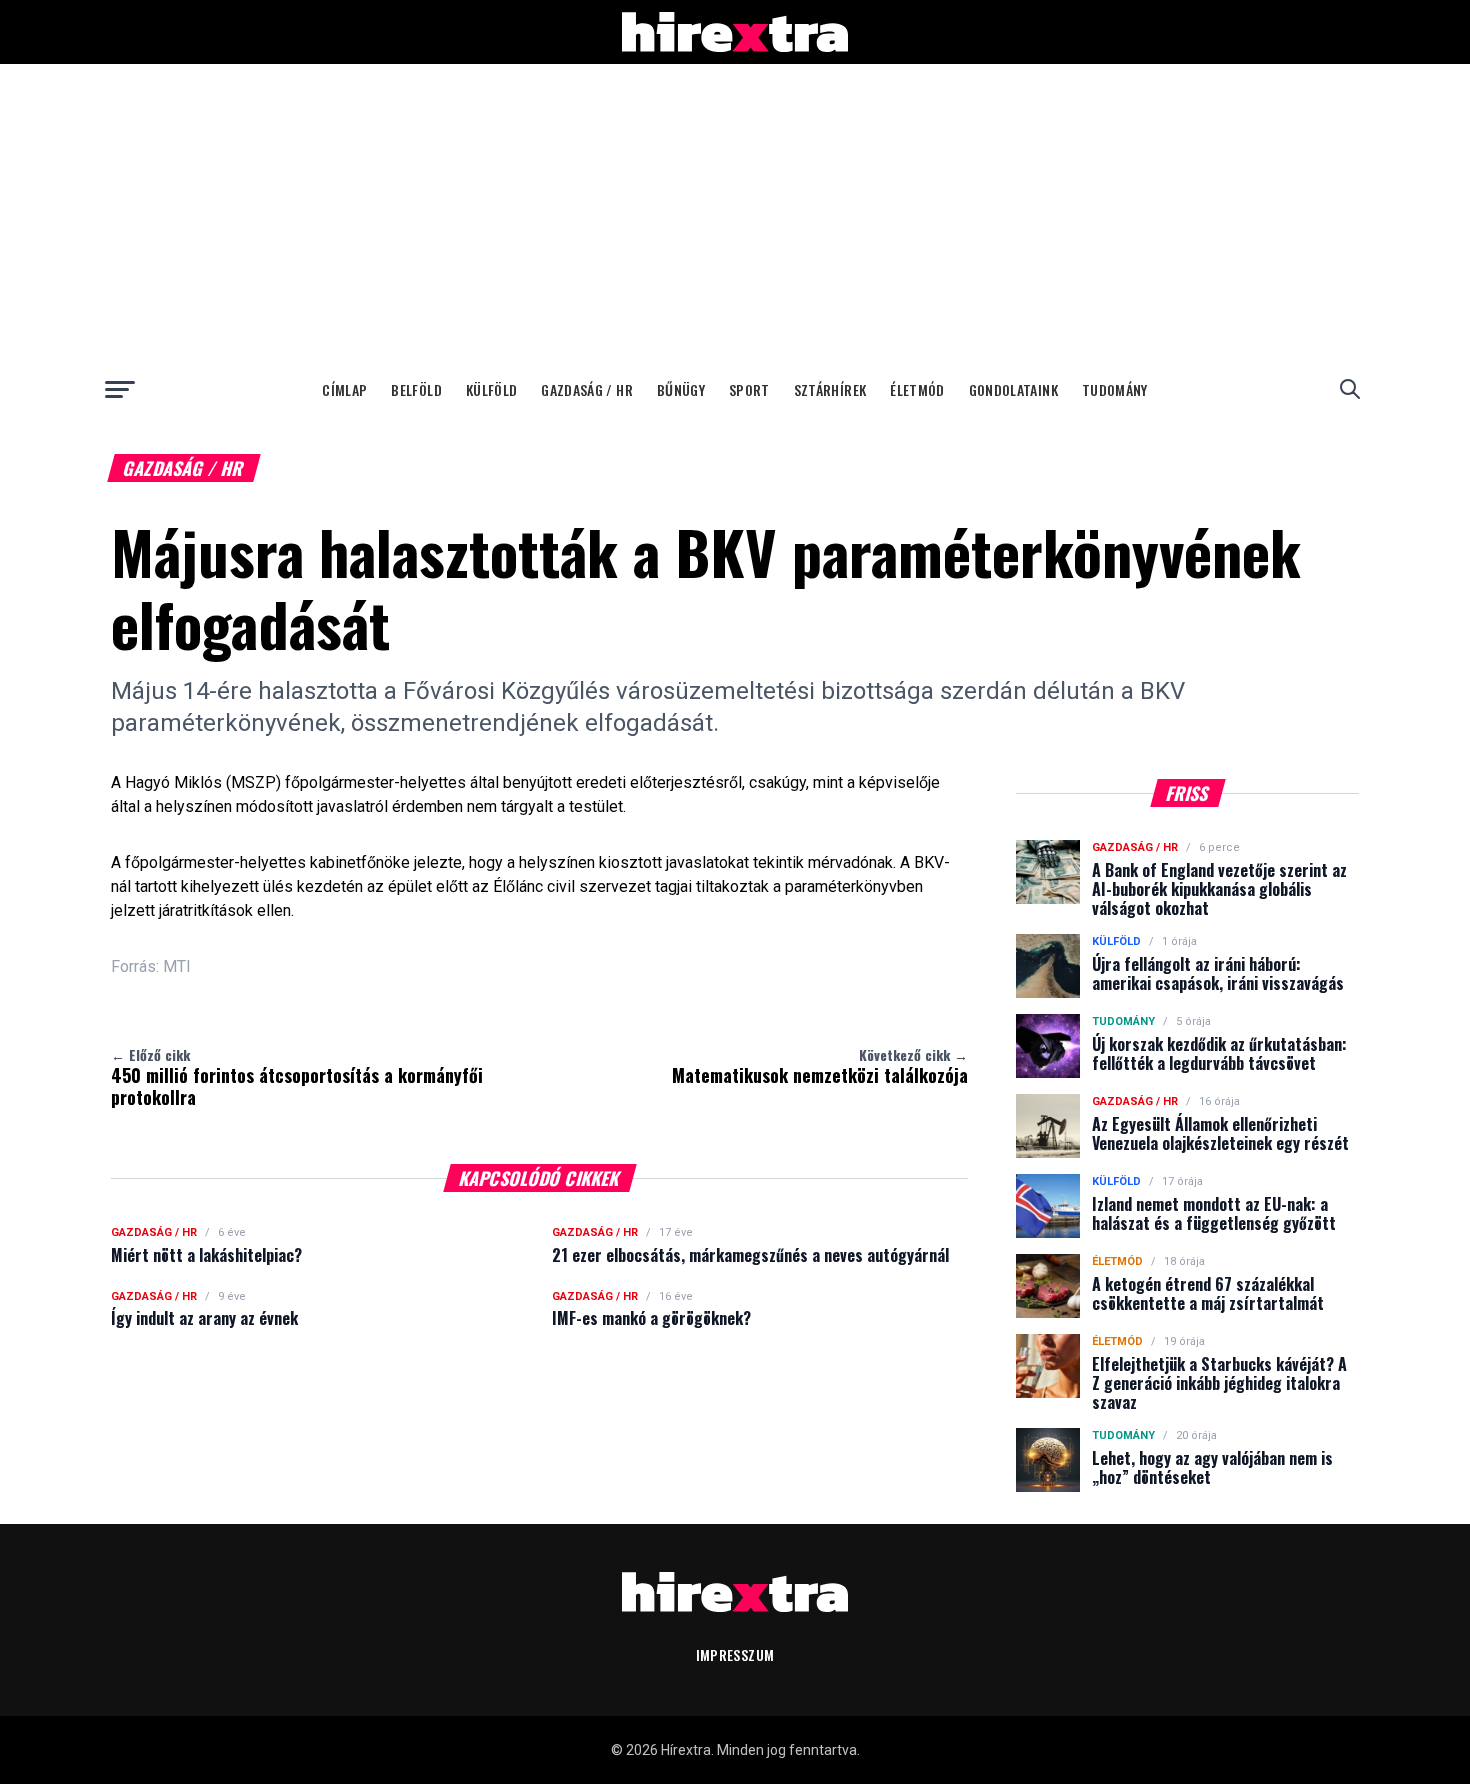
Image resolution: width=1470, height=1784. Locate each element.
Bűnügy (681, 389)
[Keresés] (1350, 389)
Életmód (917, 389)
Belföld (416, 389)
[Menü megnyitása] (120, 389)
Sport (749, 389)
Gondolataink (1013, 389)
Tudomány (1115, 389)
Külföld (491, 389)
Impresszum (735, 1654)
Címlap (344, 389)
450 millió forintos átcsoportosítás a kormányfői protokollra (297, 1077)
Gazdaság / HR (587, 389)
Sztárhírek (830, 389)
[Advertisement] (735, 214)
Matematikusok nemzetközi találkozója (820, 1066)
